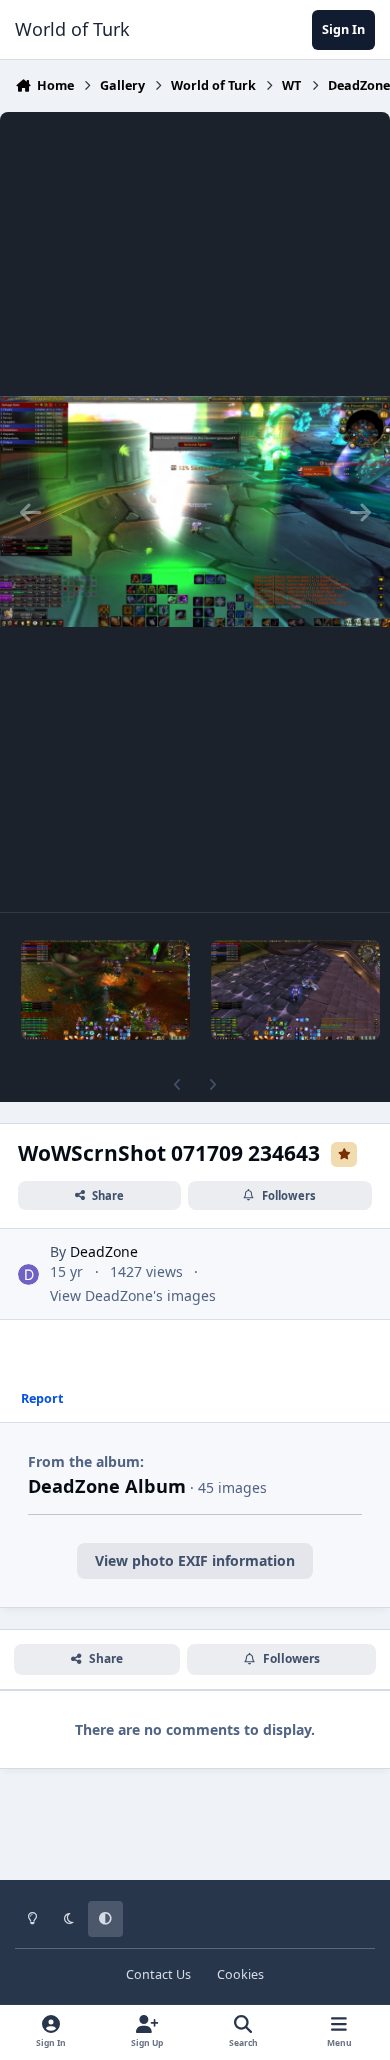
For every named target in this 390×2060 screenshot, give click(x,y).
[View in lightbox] (195, 512)
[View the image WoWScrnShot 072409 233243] (105, 990)
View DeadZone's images (133, 1295)
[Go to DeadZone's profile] (28, 1274)
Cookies (240, 1974)
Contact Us (158, 1974)
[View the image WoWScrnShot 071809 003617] (295, 990)
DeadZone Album (107, 1486)
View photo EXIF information (195, 1560)
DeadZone (104, 1251)
